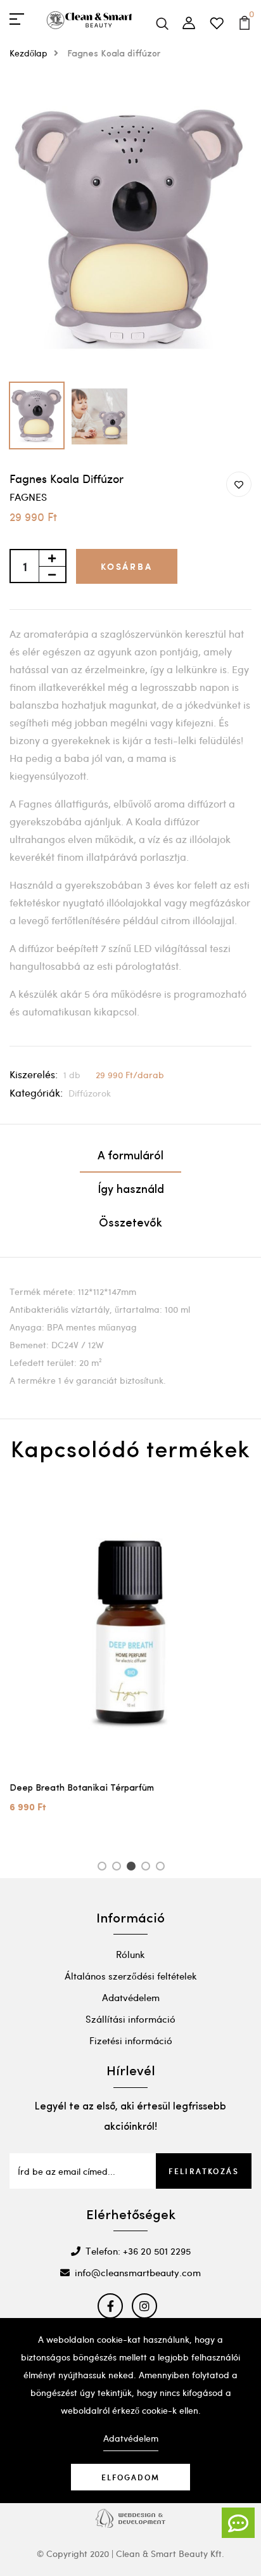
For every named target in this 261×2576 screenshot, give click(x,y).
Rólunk (130, 1954)
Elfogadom (130, 2477)
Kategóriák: (36, 1092)
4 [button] (148, 1868)
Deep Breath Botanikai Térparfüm (82, 1788)
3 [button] (133, 1868)
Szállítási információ (130, 2019)
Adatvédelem (131, 1997)
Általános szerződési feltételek (131, 1976)
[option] (130, 228)
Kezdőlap (29, 53)
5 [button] (162, 1868)
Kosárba (127, 566)
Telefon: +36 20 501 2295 (138, 2251)
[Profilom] (196, 20)
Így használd (131, 1190)
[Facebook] (110, 2306)
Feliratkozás (204, 2171)
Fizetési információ (131, 2040)
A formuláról (130, 1157)
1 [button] (104, 1868)
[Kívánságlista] (224, 20)
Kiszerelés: (34, 1074)
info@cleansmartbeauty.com (138, 2272)
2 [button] (119, 1868)
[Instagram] (144, 2306)
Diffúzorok (90, 1093)
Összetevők (130, 1224)
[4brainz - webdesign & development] (130, 2517)
